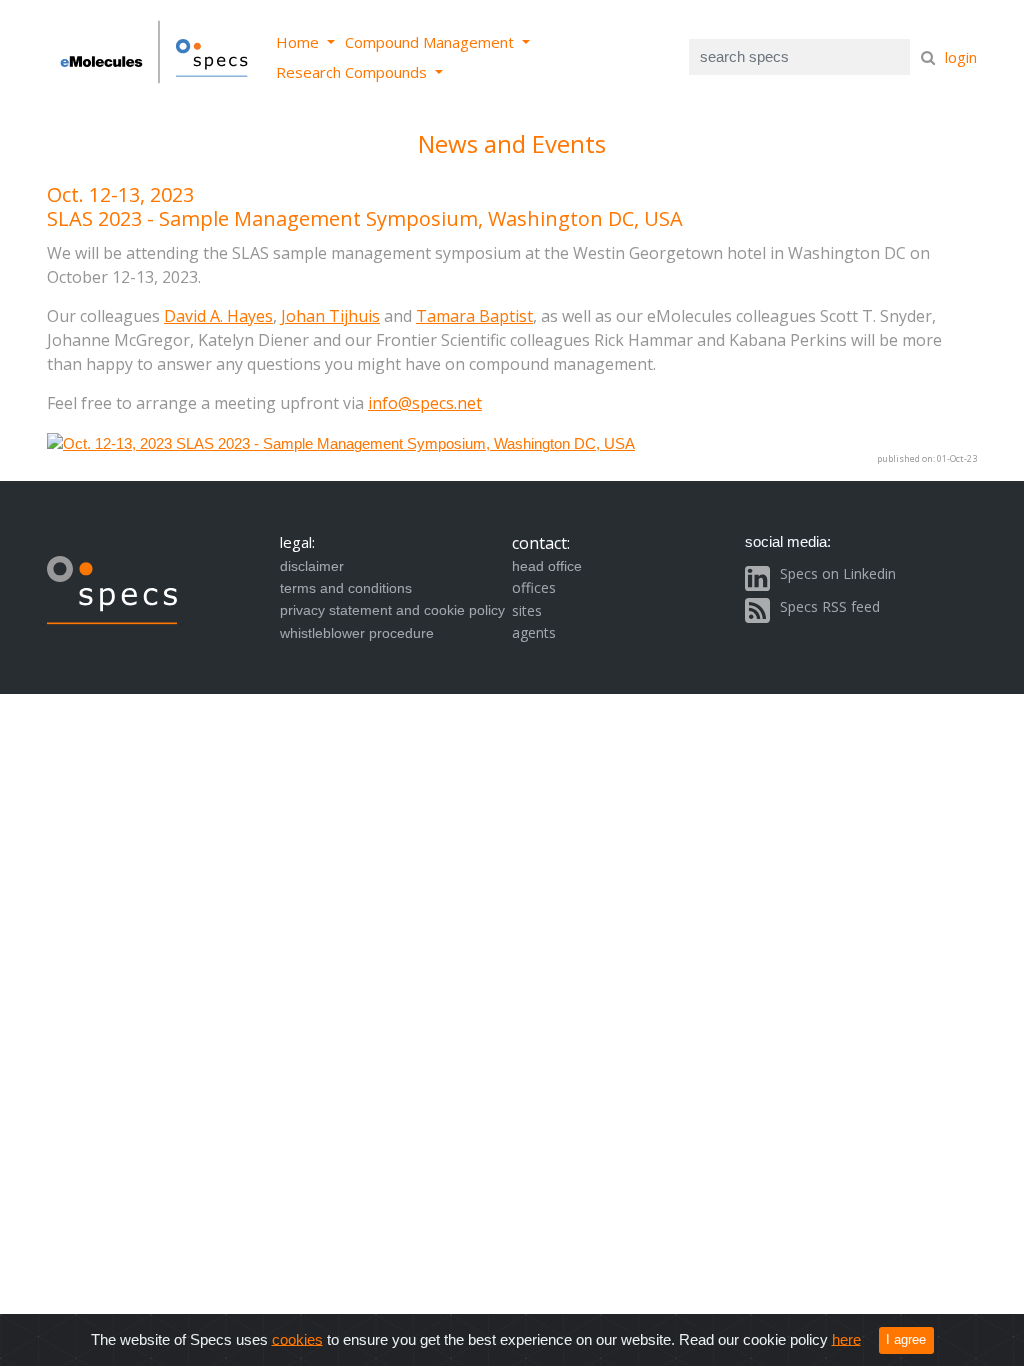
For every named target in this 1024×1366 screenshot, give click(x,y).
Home (299, 42)
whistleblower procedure (357, 633)
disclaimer (312, 566)
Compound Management (431, 42)
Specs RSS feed (830, 606)
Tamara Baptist (474, 316)
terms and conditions (346, 588)
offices (534, 587)
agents (534, 632)
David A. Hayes (218, 316)
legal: (297, 542)
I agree (906, 1339)
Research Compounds (353, 72)
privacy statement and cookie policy (392, 610)
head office (547, 566)
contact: (541, 543)
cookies (297, 1338)
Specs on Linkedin (838, 573)
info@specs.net (425, 403)
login (961, 57)
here (846, 1338)
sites (527, 610)
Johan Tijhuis (330, 316)
